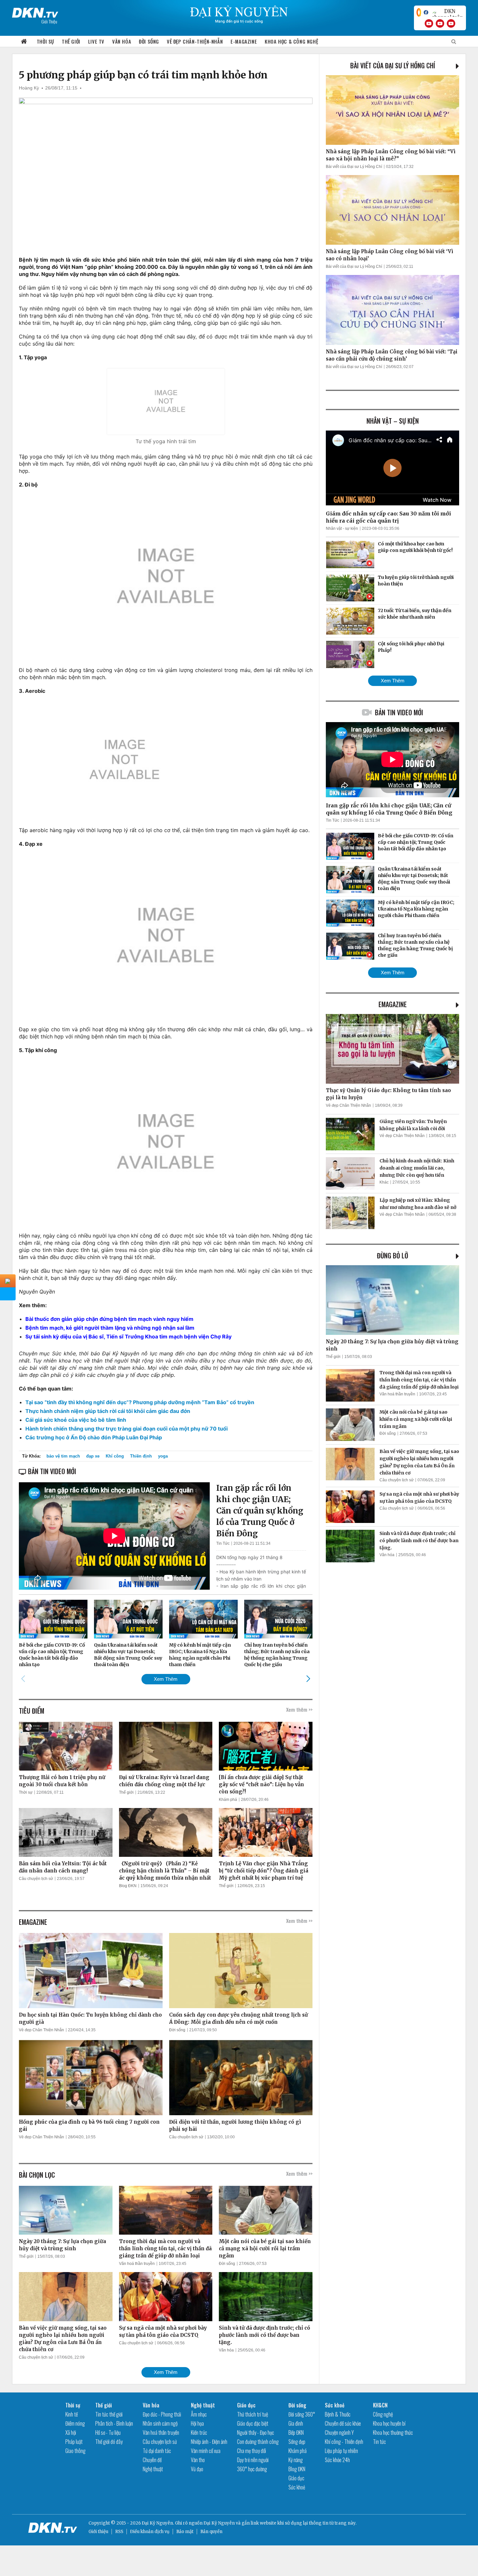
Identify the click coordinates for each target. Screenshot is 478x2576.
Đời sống (149, 41)
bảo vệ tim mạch (63, 1456)
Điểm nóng (75, 2423)
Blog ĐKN (128, 1886)
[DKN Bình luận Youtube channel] (440, 23)
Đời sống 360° (302, 2414)
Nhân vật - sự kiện (342, 528)
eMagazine (393, 1004)
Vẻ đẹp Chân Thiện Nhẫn (41, 2030)
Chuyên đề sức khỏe (343, 2423)
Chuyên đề (152, 2460)
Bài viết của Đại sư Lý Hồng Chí (393, 65)
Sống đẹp (297, 2442)
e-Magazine (244, 41)
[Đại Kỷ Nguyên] (35, 11)
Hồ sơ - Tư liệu (108, 2432)
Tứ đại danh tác (157, 2451)
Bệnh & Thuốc (338, 2414)
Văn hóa (122, 41)
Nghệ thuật (153, 2469)
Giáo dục (246, 2405)
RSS (119, 2532)
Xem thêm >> (299, 1709)
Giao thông (75, 2451)
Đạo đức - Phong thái (162, 2414)
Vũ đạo (197, 2469)
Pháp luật (74, 2442)
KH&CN (380, 2405)
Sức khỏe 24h (337, 2460)
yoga (163, 1456)
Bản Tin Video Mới (399, 712)
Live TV (96, 41)
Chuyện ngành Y (339, 2432)
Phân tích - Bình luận (114, 2423)
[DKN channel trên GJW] (447, 12)
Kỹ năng (296, 2460)
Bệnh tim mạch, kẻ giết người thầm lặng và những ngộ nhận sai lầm (110, 1328)
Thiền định (141, 1456)
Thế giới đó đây (109, 2442)
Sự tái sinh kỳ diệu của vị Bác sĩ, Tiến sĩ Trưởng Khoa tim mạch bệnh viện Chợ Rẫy (128, 1336)
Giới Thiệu (49, 21)
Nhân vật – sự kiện (393, 421)
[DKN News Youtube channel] (429, 23)
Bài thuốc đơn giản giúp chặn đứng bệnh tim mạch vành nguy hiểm (109, 1319)
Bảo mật (185, 2532)
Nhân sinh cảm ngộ (160, 2423)
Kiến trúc (199, 2432)
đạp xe (93, 1456)
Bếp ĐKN (296, 2432)
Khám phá (228, 1800)
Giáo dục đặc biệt (253, 2423)
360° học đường (252, 2469)
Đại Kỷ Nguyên (219, 2523)
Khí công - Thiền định (344, 2442)
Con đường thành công (258, 2442)
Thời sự (45, 41)
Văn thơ (198, 2460)
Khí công (115, 1456)
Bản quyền (211, 2532)
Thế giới (71, 41)
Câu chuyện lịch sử (36, 1879)
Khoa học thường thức (393, 2432)
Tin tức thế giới (109, 2414)
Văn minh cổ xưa (206, 2451)
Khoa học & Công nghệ (291, 41)
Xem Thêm (166, 1679)
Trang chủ (24, 41)
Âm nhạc (199, 2414)
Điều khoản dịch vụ (150, 2532)
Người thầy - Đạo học (256, 2432)
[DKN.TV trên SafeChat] (419, 12)
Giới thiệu (98, 2532)
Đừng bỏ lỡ (392, 1255)
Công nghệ (383, 2414)
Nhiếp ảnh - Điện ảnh (209, 2442)
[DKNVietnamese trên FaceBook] (426, 12)
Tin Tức (223, 1543)
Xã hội (71, 2432)
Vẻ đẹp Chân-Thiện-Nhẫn (195, 41)
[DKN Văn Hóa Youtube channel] (451, 23)
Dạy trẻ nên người (253, 2460)
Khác (384, 1182)
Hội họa (197, 2423)
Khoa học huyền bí (389, 2423)
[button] (308, 1679)
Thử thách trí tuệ (252, 2414)
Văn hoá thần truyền (137, 2264)
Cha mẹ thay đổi (252, 2451)
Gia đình (296, 2423)
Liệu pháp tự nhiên (341, 2451)
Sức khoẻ (297, 2487)
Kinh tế (72, 2414)
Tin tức (379, 2442)
